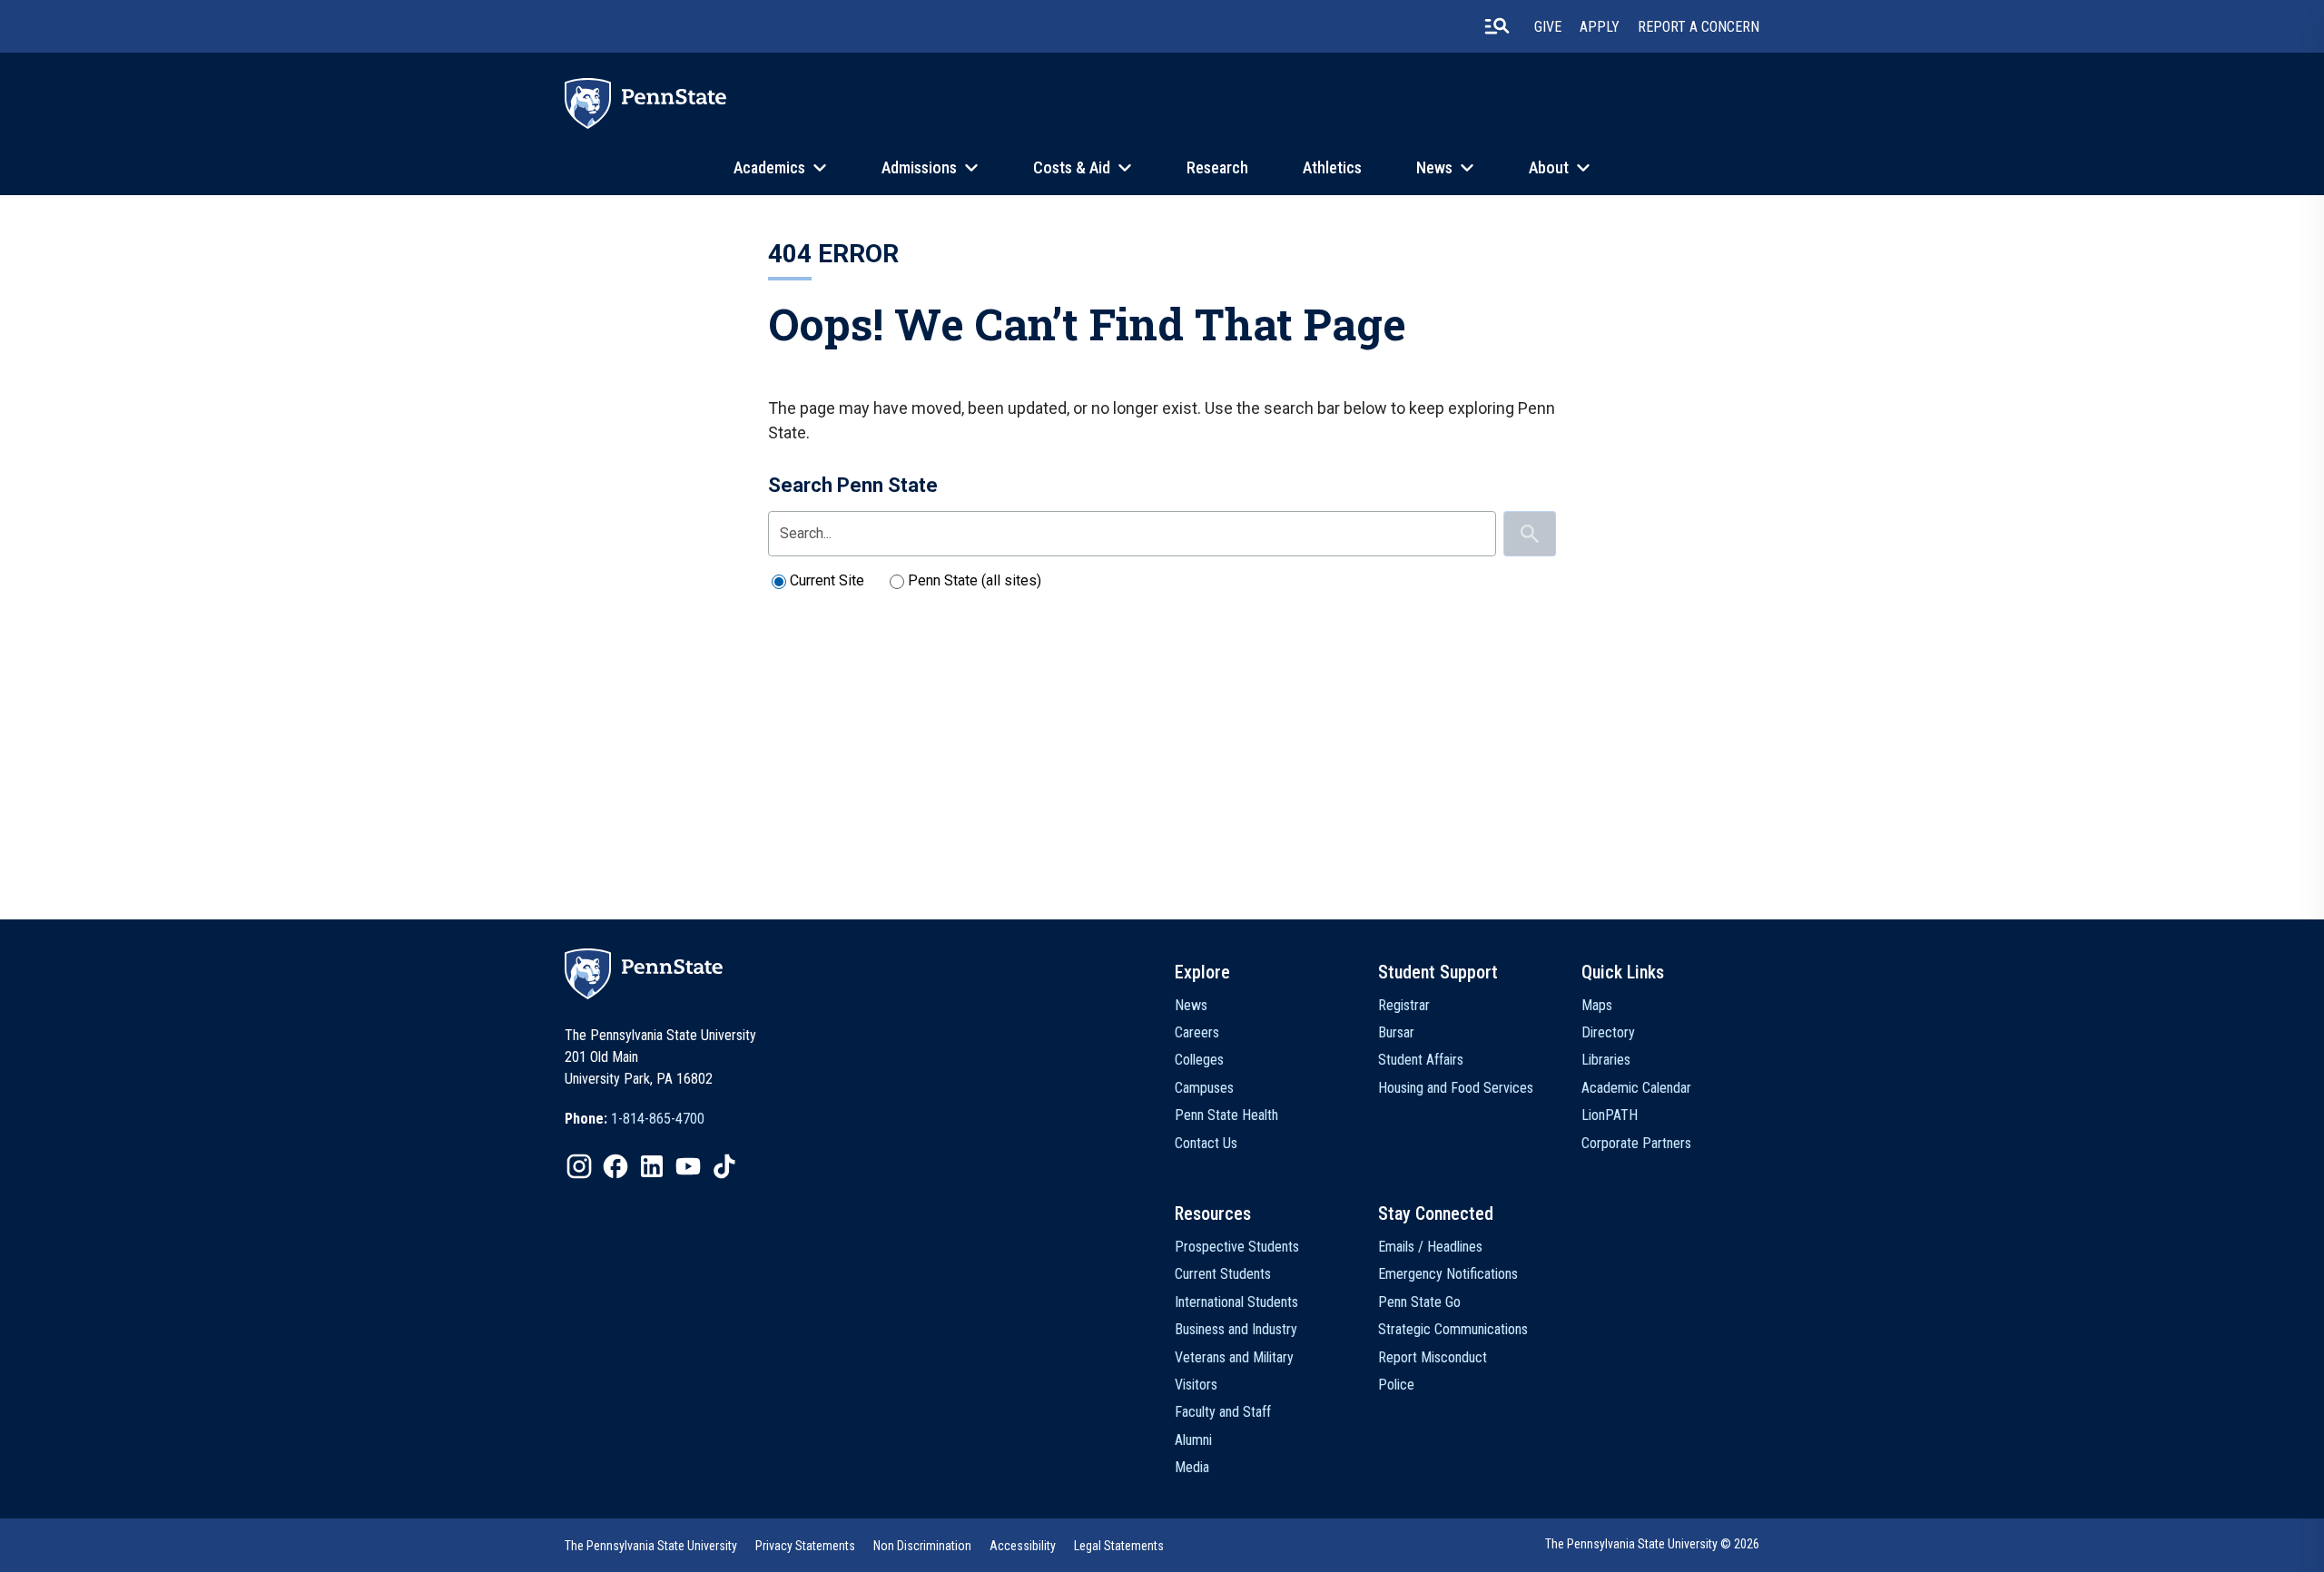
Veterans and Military (1234, 1357)
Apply (1600, 27)
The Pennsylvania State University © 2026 (1652, 1544)
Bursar (1396, 1032)
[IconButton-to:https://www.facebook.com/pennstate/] (615, 1166)
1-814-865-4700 (658, 1119)
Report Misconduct (1433, 1357)
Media (1192, 1467)
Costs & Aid (1072, 167)
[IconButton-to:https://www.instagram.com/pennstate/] (579, 1166)
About (1549, 167)
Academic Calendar (1636, 1088)
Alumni (1193, 1440)
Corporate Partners (1636, 1143)
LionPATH (1610, 1115)
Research (1217, 167)
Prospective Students (1237, 1247)
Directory (1608, 1032)
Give (1548, 27)
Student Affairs (1421, 1060)
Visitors (1196, 1385)
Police (1396, 1385)
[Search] (1530, 534)
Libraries (1606, 1060)
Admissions (919, 167)
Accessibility (1023, 1546)
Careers (1197, 1032)
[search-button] (1497, 26)
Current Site (827, 580)
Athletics (1332, 167)
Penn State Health (1226, 1115)
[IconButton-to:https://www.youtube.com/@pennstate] (688, 1166)
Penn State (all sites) (975, 580)
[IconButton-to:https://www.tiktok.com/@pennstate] (724, 1166)
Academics (769, 167)
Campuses (1204, 1088)
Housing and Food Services (1456, 1088)
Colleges (1199, 1060)
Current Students (1223, 1274)
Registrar (1404, 1005)
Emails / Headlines (1430, 1247)
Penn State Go (1419, 1302)
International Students (1236, 1302)
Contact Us (1206, 1143)
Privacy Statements (805, 1546)
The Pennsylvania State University (651, 1546)
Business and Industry (1236, 1329)
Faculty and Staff (1223, 1412)
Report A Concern (1699, 27)
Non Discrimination (922, 1546)
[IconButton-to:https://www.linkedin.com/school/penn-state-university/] (652, 1166)
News (1434, 167)
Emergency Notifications (1448, 1274)
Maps (1597, 1005)
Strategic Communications (1453, 1329)
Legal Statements (1119, 1546)
